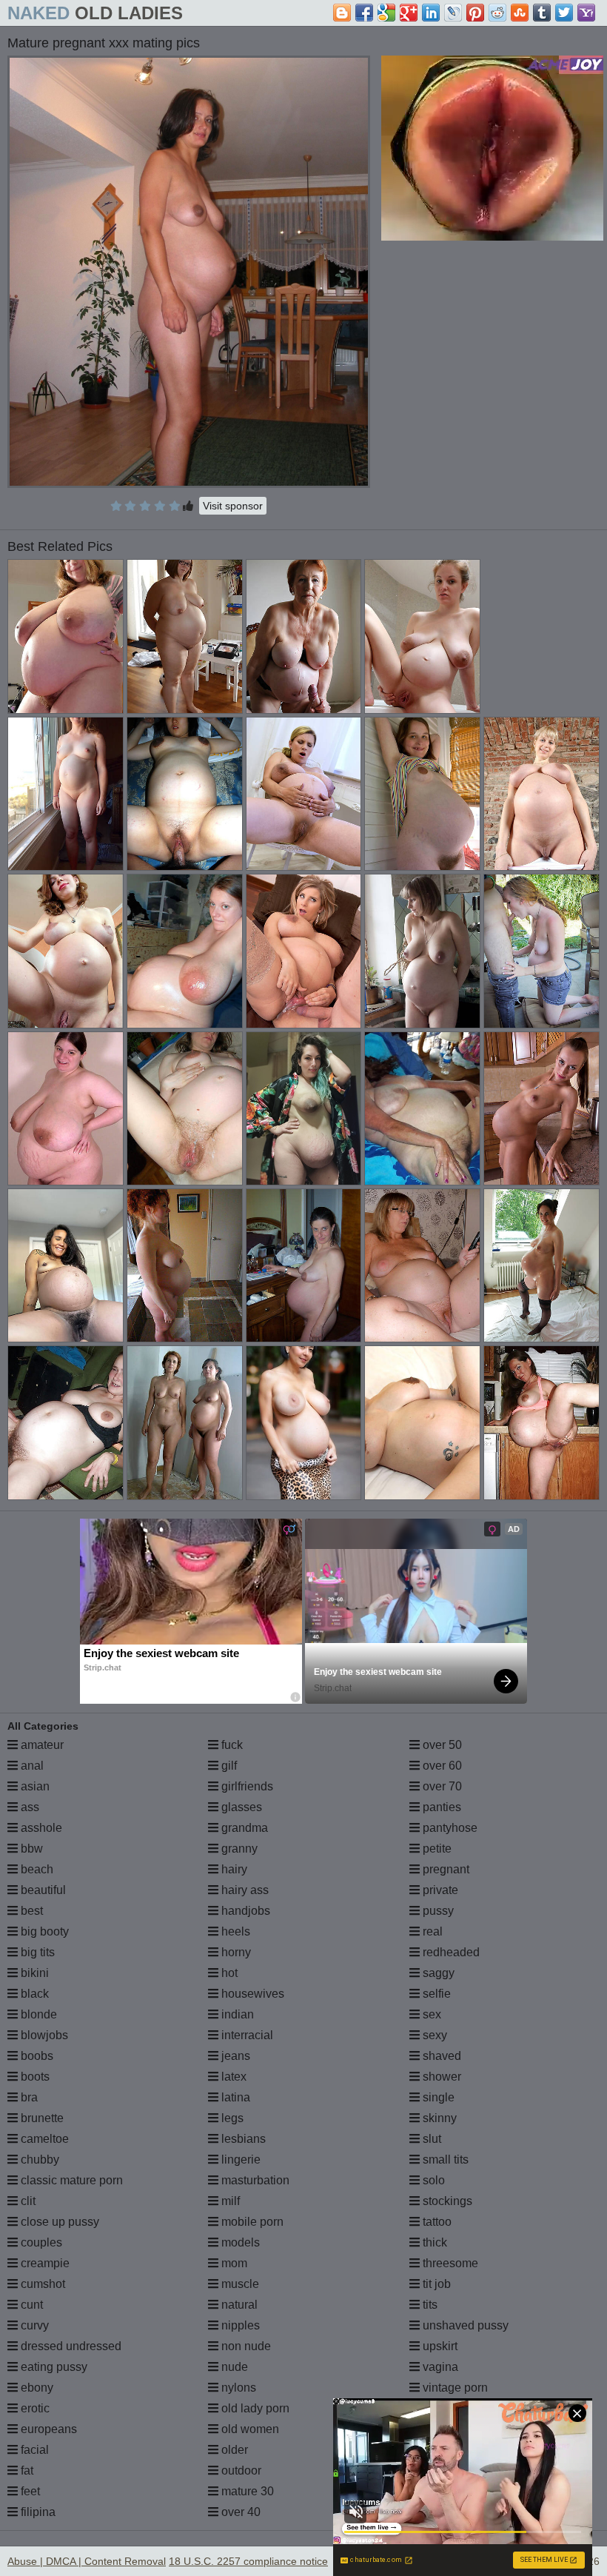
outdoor (240, 2470)
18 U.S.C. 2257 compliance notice (248, 2561)
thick (433, 2242)
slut (430, 2139)
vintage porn (454, 2388)
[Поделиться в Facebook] (364, 13)
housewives (251, 1994)
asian (34, 1786)
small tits (444, 2160)
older (233, 2450)
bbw (30, 1849)
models (239, 2242)
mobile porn (251, 2222)
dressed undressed (70, 2346)
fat (26, 2470)
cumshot (41, 2284)
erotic (34, 2408)
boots (34, 2077)
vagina (439, 2367)
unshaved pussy (464, 2325)
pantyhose (449, 1828)
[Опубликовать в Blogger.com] (342, 13)
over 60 (441, 1766)
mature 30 (246, 2491)
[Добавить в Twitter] (564, 13)
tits (429, 2305)
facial (33, 2450)
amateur (41, 1745)
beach (36, 1869)
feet (29, 2491)
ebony (36, 2388)
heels (234, 1931)
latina (234, 2097)
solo (432, 2180)
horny (235, 1952)
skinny (438, 2118)
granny (238, 1849)
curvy (33, 2325)
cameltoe (43, 2139)
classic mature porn (70, 2180)
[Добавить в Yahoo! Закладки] (586, 13)
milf (229, 2201)
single (437, 2097)
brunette (41, 2118)
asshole (40, 1828)
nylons (237, 2388)
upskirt (439, 2346)
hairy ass (244, 1890)
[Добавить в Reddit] (497, 13)
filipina (37, 2512)
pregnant (445, 1869)
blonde (37, 2014)
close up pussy (58, 2222)
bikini (33, 1973)
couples (40, 2242)
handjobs (244, 1911)
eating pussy (53, 2367)
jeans (234, 2056)
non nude (245, 2346)
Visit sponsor (233, 506)
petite (436, 1849)
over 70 (441, 1786)
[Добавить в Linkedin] (431, 13)
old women (249, 2429)
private (439, 1890)
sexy (433, 2035)
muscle (239, 2284)
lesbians (242, 2139)
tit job (435, 2284)
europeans (47, 2429)
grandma (243, 1828)
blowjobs (43, 2035)
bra (28, 2097)
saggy (437, 1973)
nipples (239, 2325)
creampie (44, 2263)
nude (233, 2367)
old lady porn (254, 2408)
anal (31, 1766)
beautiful (42, 1890)
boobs (36, 2056)
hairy (233, 1869)
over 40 (239, 2512)
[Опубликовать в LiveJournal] (453, 13)
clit (27, 2201)
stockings (446, 2201)
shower (440, 2077)
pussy (437, 1911)
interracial (246, 2035)
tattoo (436, 2222)
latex (232, 2077)
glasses (240, 1807)
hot (228, 1973)
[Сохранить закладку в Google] (386, 13)
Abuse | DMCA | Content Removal (87, 2561)
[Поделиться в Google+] (409, 13)
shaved (440, 2056)
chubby (38, 2160)
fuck (231, 1745)
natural (238, 2305)
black (33, 1994)
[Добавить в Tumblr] (542, 13)
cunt (30, 2305)
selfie (435, 1994)
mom (233, 2263)
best (30, 1911)
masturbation (254, 2180)
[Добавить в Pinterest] (475, 13)
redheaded (450, 1952)
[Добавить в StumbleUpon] (520, 13)
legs (231, 2118)
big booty (43, 1931)
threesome (449, 2263)
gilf (228, 1766)
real (431, 1931)
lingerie (239, 2160)
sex (430, 2014)
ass (28, 1807)
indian (236, 2014)
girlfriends (246, 1786)
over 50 (441, 1745)
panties (440, 1807)
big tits (36, 1952)
